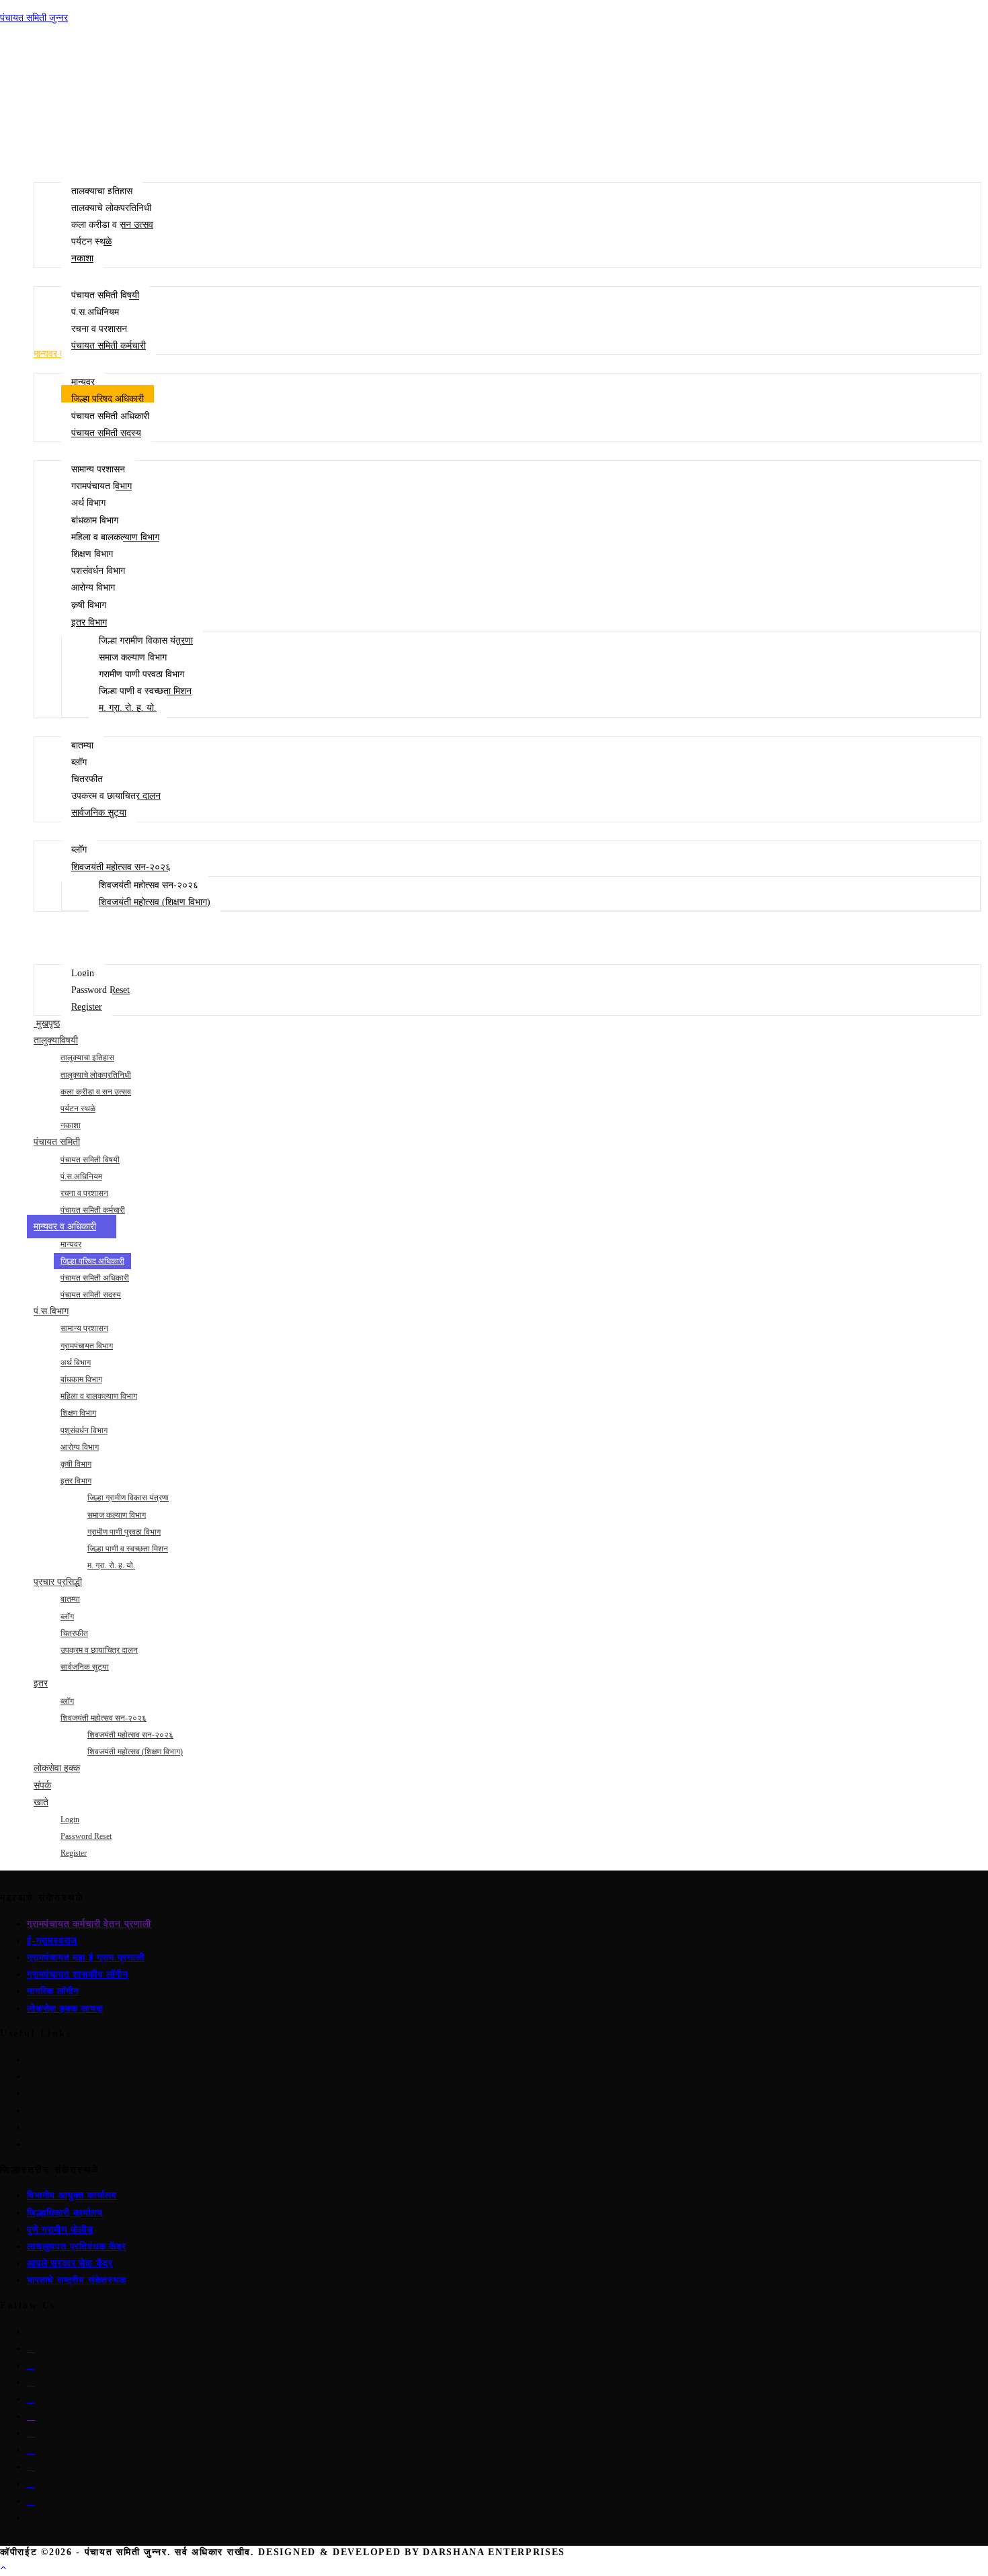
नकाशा (71, 1125)
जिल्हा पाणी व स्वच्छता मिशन (128, 1549)
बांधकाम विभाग (81, 1379)
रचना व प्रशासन (84, 1193)
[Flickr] (31, 2433)
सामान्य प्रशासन (84, 1328)
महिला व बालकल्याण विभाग (99, 1396)
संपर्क (42, 1786)
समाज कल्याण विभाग (117, 1515)
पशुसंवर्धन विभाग (84, 1430)
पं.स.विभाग (51, 1311)
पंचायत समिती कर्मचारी (93, 1210)
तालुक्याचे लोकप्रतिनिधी (96, 1075)
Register (74, 1853)
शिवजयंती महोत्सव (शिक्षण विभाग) (135, 1752)
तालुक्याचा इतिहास (87, 1058)
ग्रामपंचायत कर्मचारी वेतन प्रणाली (89, 1924)
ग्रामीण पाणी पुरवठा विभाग (124, 1532)
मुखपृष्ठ (47, 1024)
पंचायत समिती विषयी (90, 1160)
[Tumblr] (31, 2450)
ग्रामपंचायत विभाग (87, 1346)
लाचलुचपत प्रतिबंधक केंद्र (77, 2246)
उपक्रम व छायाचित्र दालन (99, 1650)
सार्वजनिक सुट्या (85, 1667)
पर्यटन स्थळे (78, 1109)
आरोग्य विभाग (80, 1447)
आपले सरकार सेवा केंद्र (70, 2263)
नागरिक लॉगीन (53, 1991)
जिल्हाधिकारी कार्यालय (65, 2213)
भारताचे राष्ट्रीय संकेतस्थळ (77, 2280)
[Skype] (31, 2416)
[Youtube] (31, 2501)
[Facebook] (31, 2349)
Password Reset (86, 1836)
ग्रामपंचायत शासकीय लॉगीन (78, 1974)
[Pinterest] (31, 2399)
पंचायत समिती (57, 1142)
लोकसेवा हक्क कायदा (65, 2009)
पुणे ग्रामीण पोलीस (60, 2230)
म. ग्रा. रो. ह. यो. (111, 1565)
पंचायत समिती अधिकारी (95, 1278)
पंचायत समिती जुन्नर (34, 18)
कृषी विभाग (76, 1464)
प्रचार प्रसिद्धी (58, 1582)
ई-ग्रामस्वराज (52, 1941)
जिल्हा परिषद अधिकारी (92, 1261)
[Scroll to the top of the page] (3, 2568)
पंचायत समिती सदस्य (91, 1295)
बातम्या (70, 1599)
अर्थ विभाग (76, 1363)
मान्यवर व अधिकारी (65, 1227)
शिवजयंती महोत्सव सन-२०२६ (104, 1718)
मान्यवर (71, 1244)
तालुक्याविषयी (56, 1040)
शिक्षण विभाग (78, 1413)
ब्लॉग (67, 1617)
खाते (41, 1802)
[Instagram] (31, 2365)
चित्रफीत (74, 1633)
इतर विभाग (76, 1481)
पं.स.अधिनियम (81, 1176)
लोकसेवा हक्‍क (57, 1768)
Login (70, 1819)
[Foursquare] (31, 2484)
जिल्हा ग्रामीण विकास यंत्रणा (128, 1498)
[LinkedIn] (31, 2382)
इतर (41, 1683)
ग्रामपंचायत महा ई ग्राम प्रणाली (86, 1958)
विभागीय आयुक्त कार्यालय (72, 2195)
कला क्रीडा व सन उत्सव (96, 1092)
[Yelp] (31, 2467)
